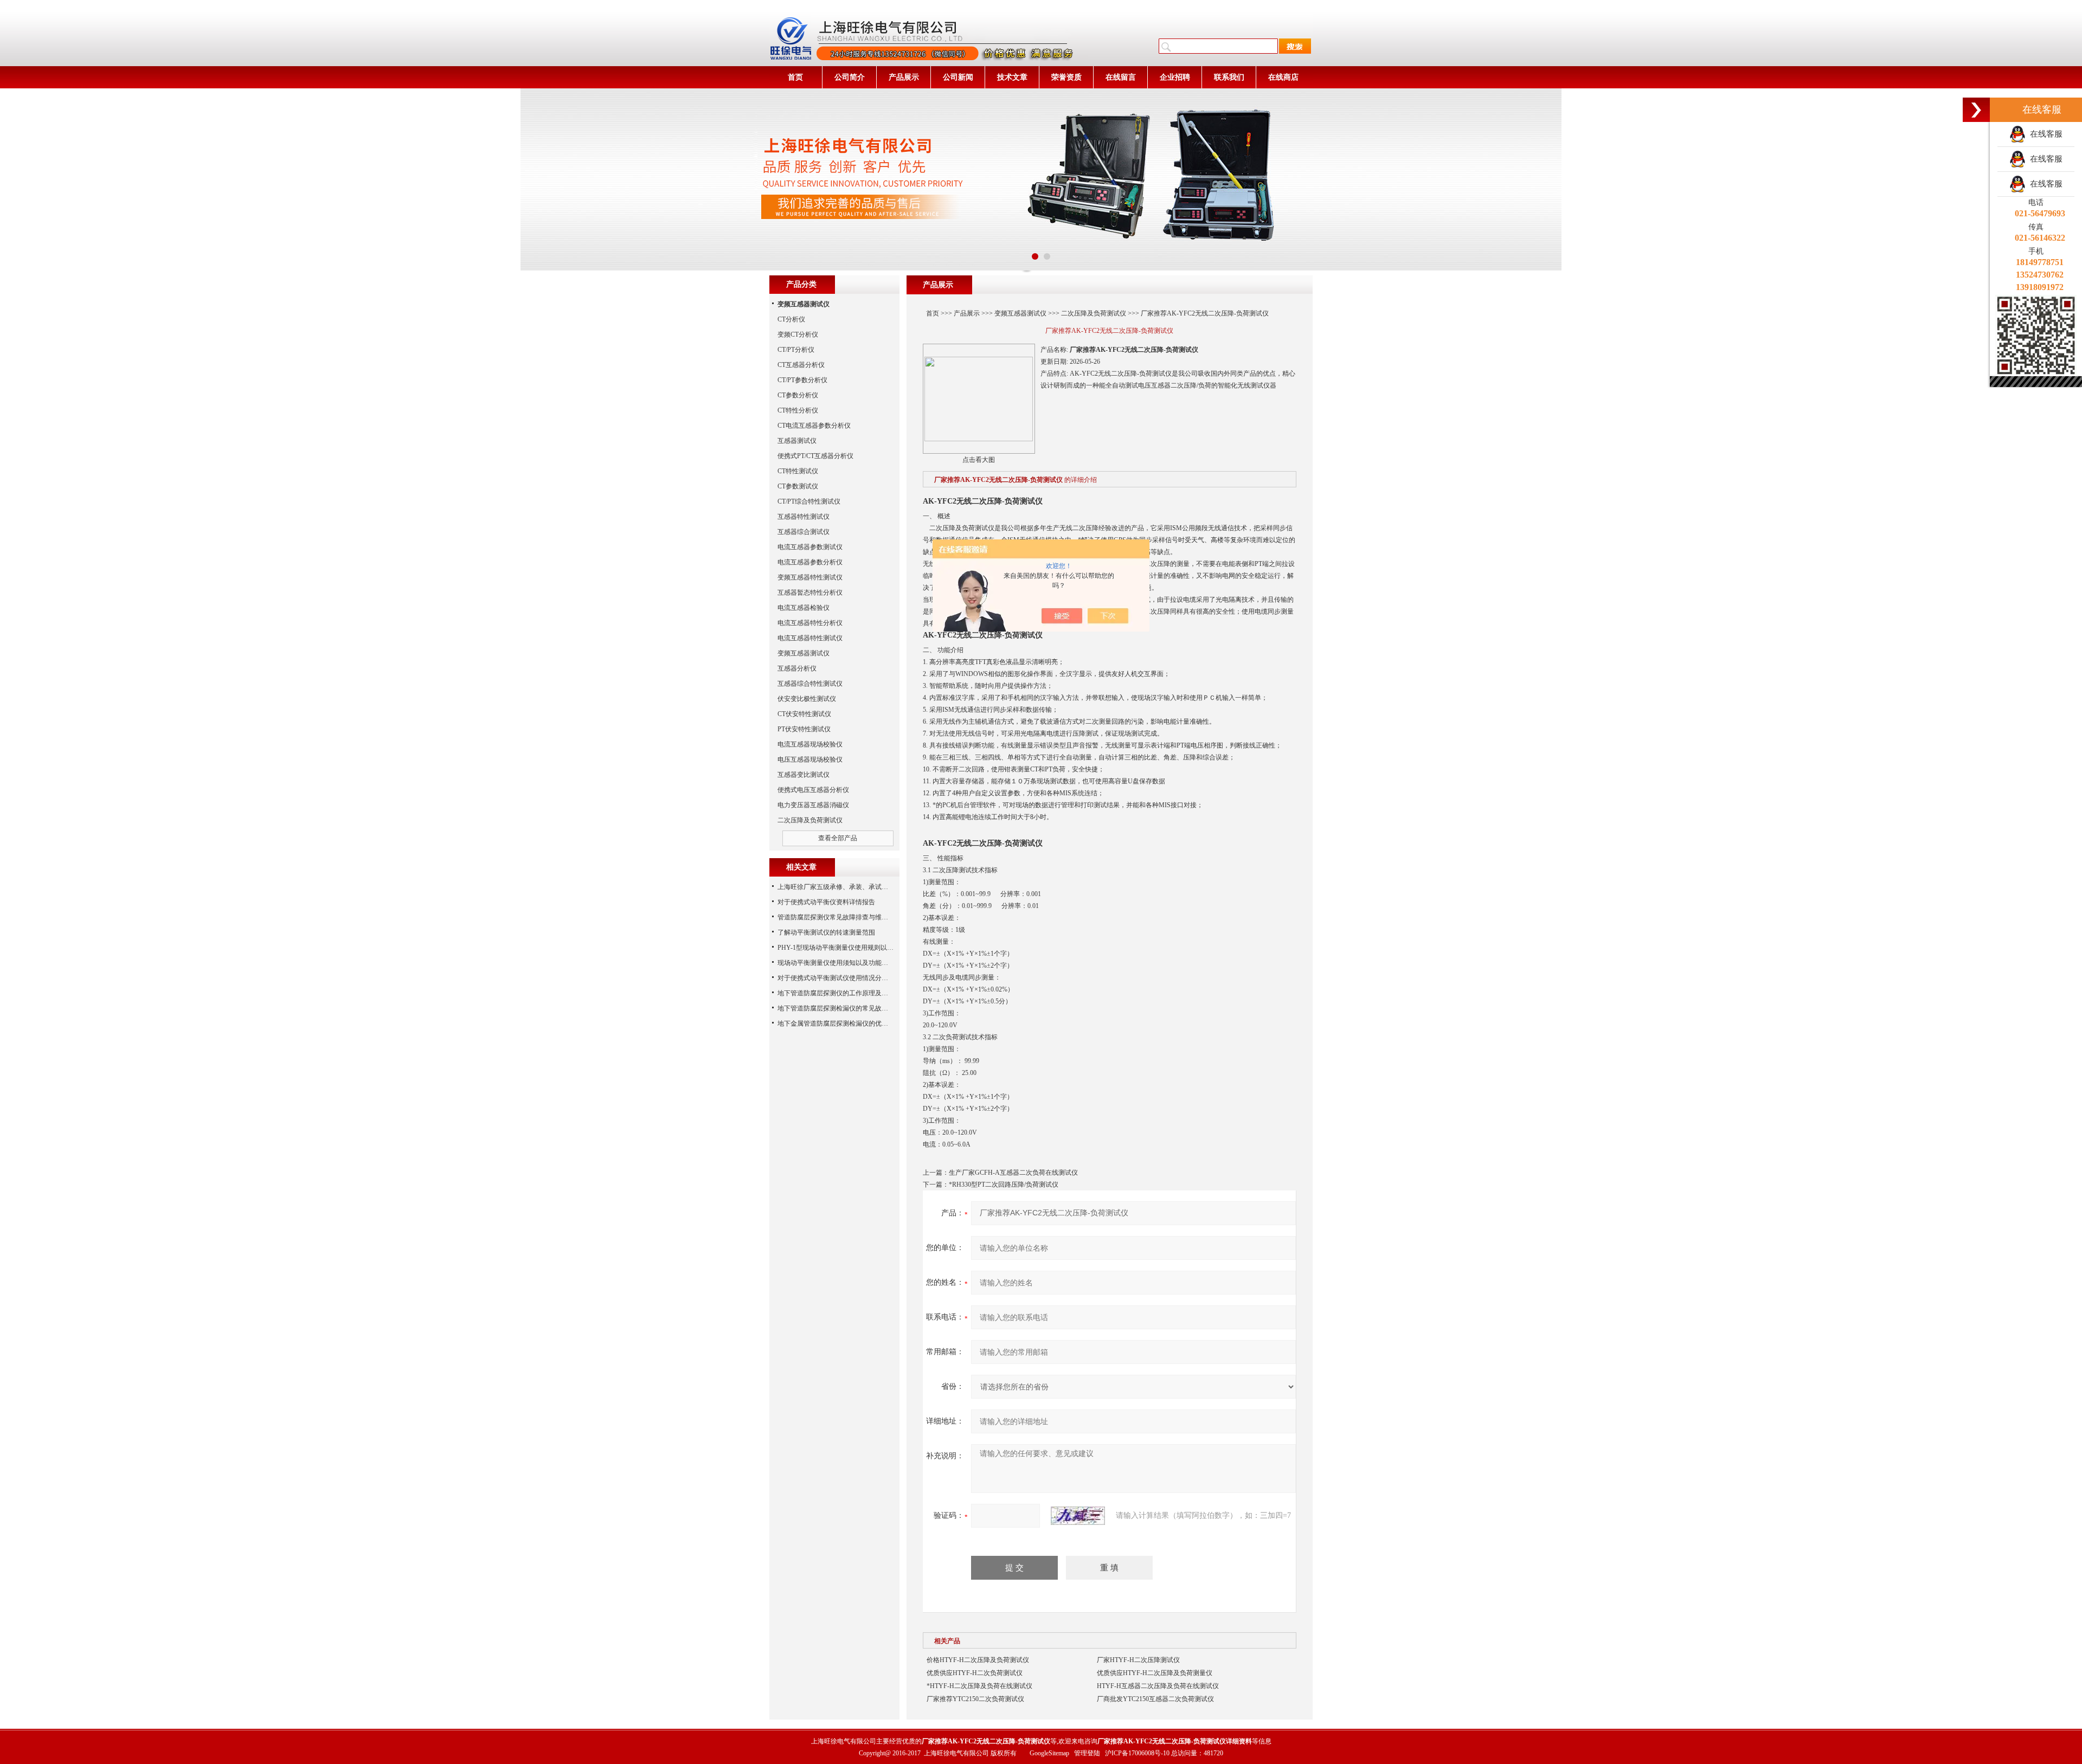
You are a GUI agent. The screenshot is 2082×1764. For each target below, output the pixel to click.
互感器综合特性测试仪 (810, 684)
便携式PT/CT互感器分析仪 (815, 456)
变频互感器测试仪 (1020, 313)
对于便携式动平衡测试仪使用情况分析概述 (839, 978)
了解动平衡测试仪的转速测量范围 (826, 932)
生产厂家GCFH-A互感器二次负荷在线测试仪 (1013, 1173)
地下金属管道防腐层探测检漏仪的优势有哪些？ (846, 1023)
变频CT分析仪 (798, 334)
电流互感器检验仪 (804, 608)
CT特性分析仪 (798, 410)
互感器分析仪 (797, 668)
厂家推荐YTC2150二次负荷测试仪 (975, 1699)
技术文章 (1012, 77)
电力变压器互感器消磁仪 (813, 805)
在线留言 (1121, 77)
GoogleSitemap (1049, 1753)
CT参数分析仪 (798, 395)
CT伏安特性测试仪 (804, 714)
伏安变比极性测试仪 (807, 699)
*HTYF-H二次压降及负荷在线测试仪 (979, 1686)
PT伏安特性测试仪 (804, 729)
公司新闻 (958, 77)
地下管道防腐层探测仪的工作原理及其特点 (839, 993)
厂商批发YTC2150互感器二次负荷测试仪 (1155, 1699)
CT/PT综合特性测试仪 (809, 501)
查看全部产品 (838, 838)
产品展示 (904, 77)
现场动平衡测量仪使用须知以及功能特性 (836, 963)
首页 (795, 77)
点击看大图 (979, 460)
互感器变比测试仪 (804, 775)
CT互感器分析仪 (801, 365)
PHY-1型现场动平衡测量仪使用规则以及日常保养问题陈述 (862, 948)
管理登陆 (1087, 1753)
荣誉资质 (1066, 77)
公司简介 (850, 77)
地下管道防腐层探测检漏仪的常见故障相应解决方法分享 (859, 1008)
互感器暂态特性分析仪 (810, 593)
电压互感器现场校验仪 (810, 759)
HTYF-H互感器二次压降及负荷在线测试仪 (1158, 1686)
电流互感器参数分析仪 (810, 562)
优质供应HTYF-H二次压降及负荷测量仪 (1155, 1673)
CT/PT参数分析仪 (802, 380)
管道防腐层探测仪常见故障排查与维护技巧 (839, 917)
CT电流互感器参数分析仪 (814, 426)
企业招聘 (1175, 77)
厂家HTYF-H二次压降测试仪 (1138, 1660)
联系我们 (1229, 77)
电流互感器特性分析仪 (810, 623)
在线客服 (2044, 134)
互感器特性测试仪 (804, 517)
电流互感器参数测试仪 (810, 547)
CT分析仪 (791, 319)
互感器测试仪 (797, 441)
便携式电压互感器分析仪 (813, 790)
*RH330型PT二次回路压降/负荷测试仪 (1004, 1184)
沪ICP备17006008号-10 (1137, 1753)
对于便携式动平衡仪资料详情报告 (826, 902)
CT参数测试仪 (798, 486)
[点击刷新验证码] (1078, 1516)
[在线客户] (1976, 110)
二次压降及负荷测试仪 (1094, 313)
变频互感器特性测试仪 (810, 577)
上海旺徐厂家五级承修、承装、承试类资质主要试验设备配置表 (869, 887)
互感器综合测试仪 (804, 532)
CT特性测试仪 (798, 471)
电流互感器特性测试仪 (810, 638)
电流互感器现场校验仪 (810, 744)
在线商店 (1283, 77)
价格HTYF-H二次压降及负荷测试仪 (978, 1660)
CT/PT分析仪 (796, 350)
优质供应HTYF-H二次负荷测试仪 (975, 1673)
